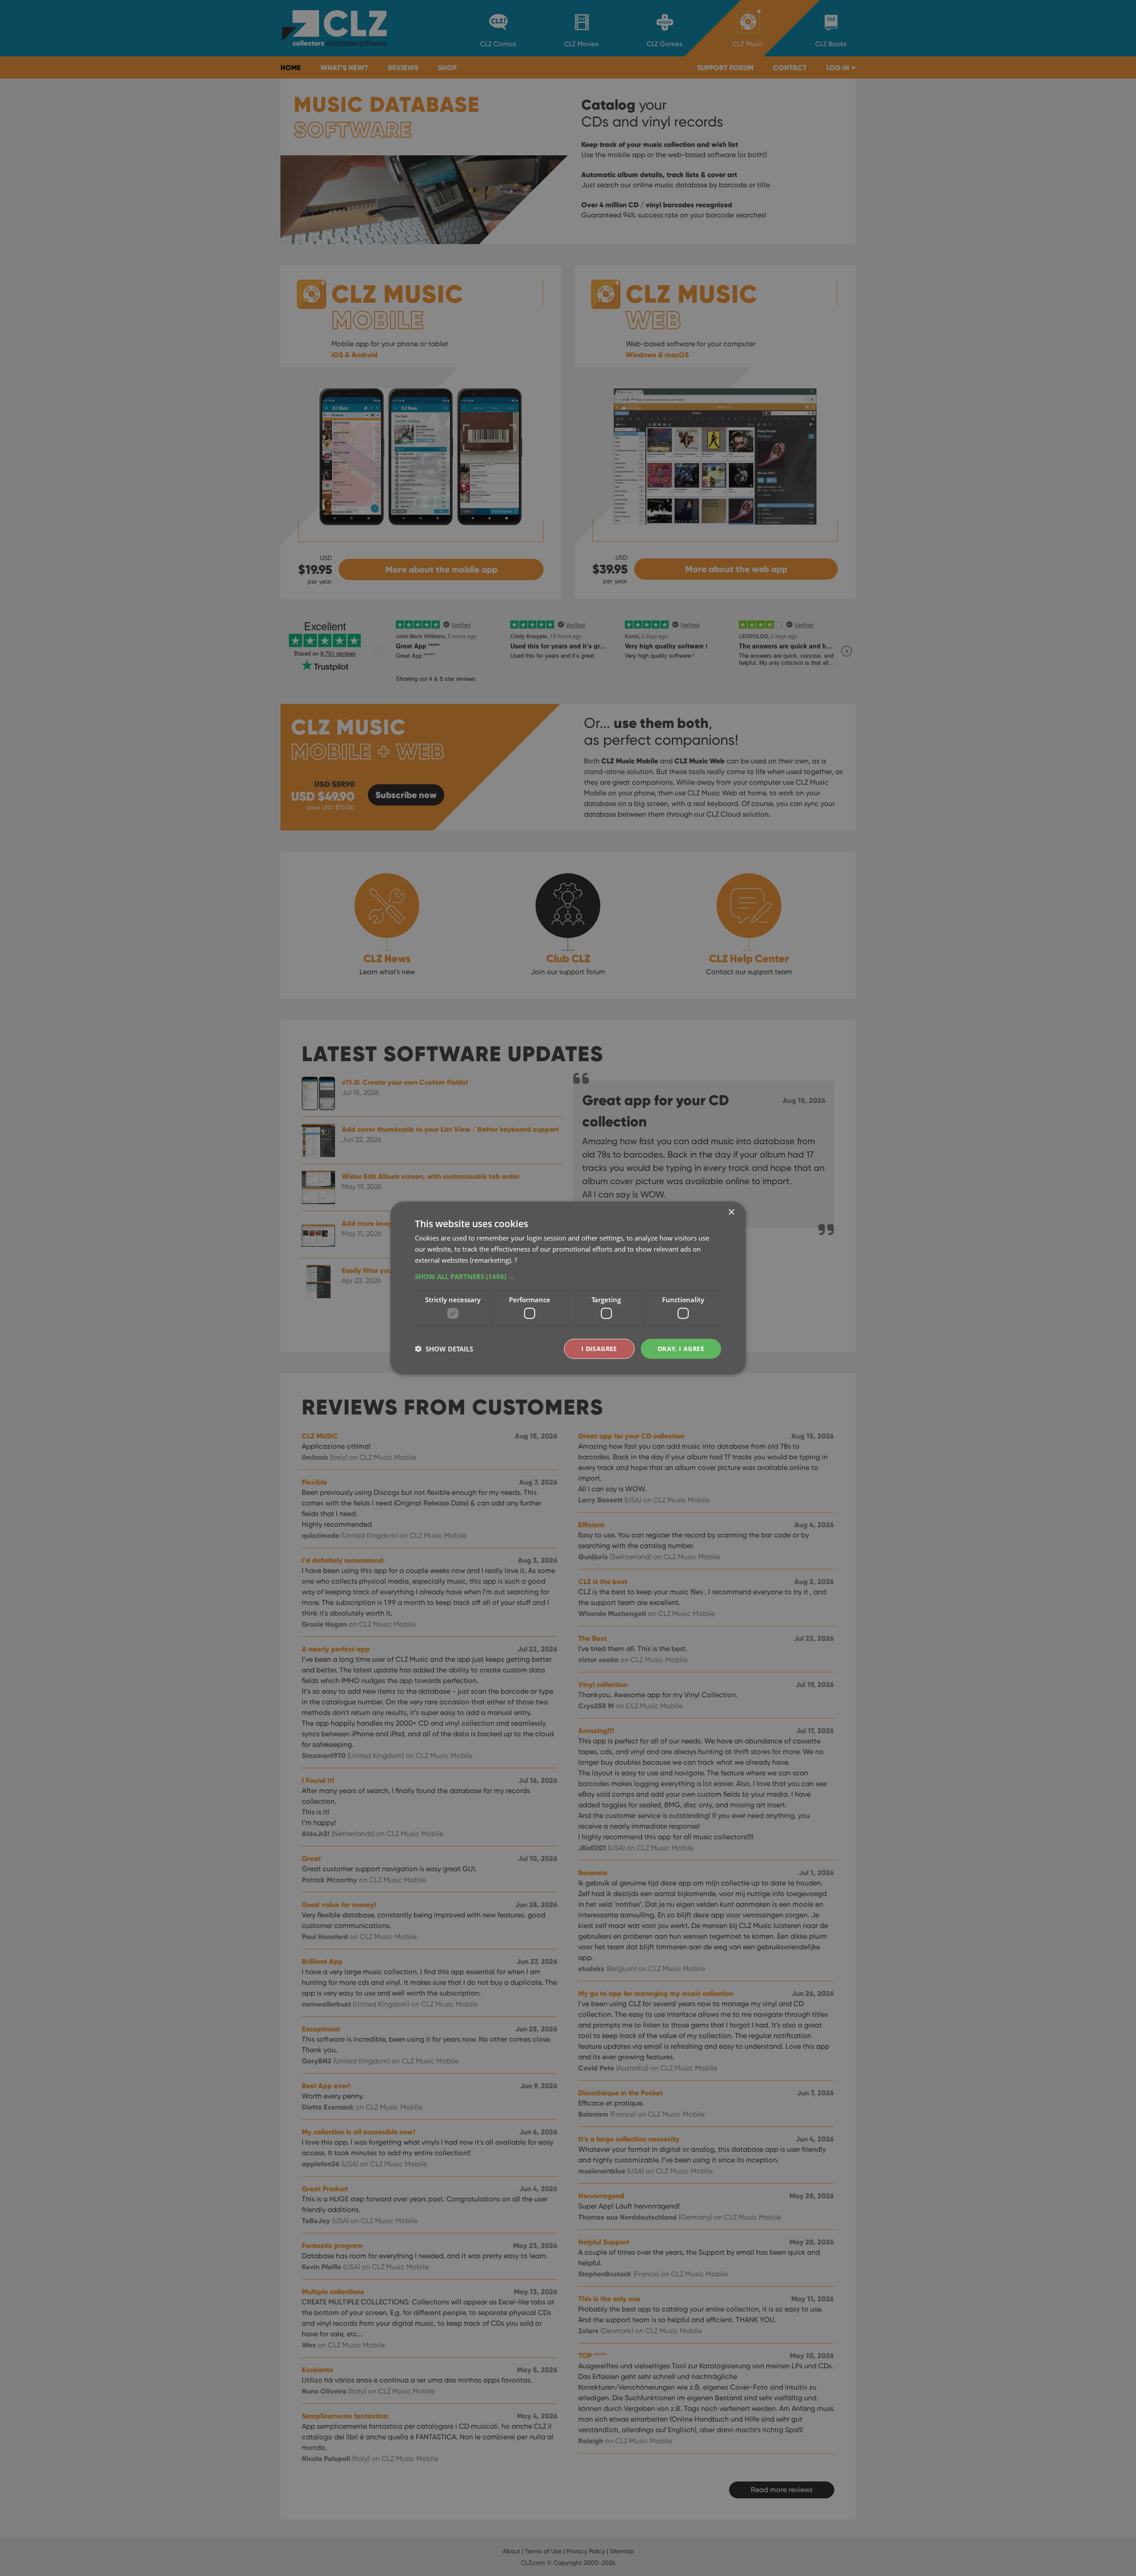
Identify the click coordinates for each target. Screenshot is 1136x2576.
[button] (568, 1276)
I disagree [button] (599, 1349)
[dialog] (568, 1288)
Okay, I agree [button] (681, 1349)
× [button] (731, 1212)
